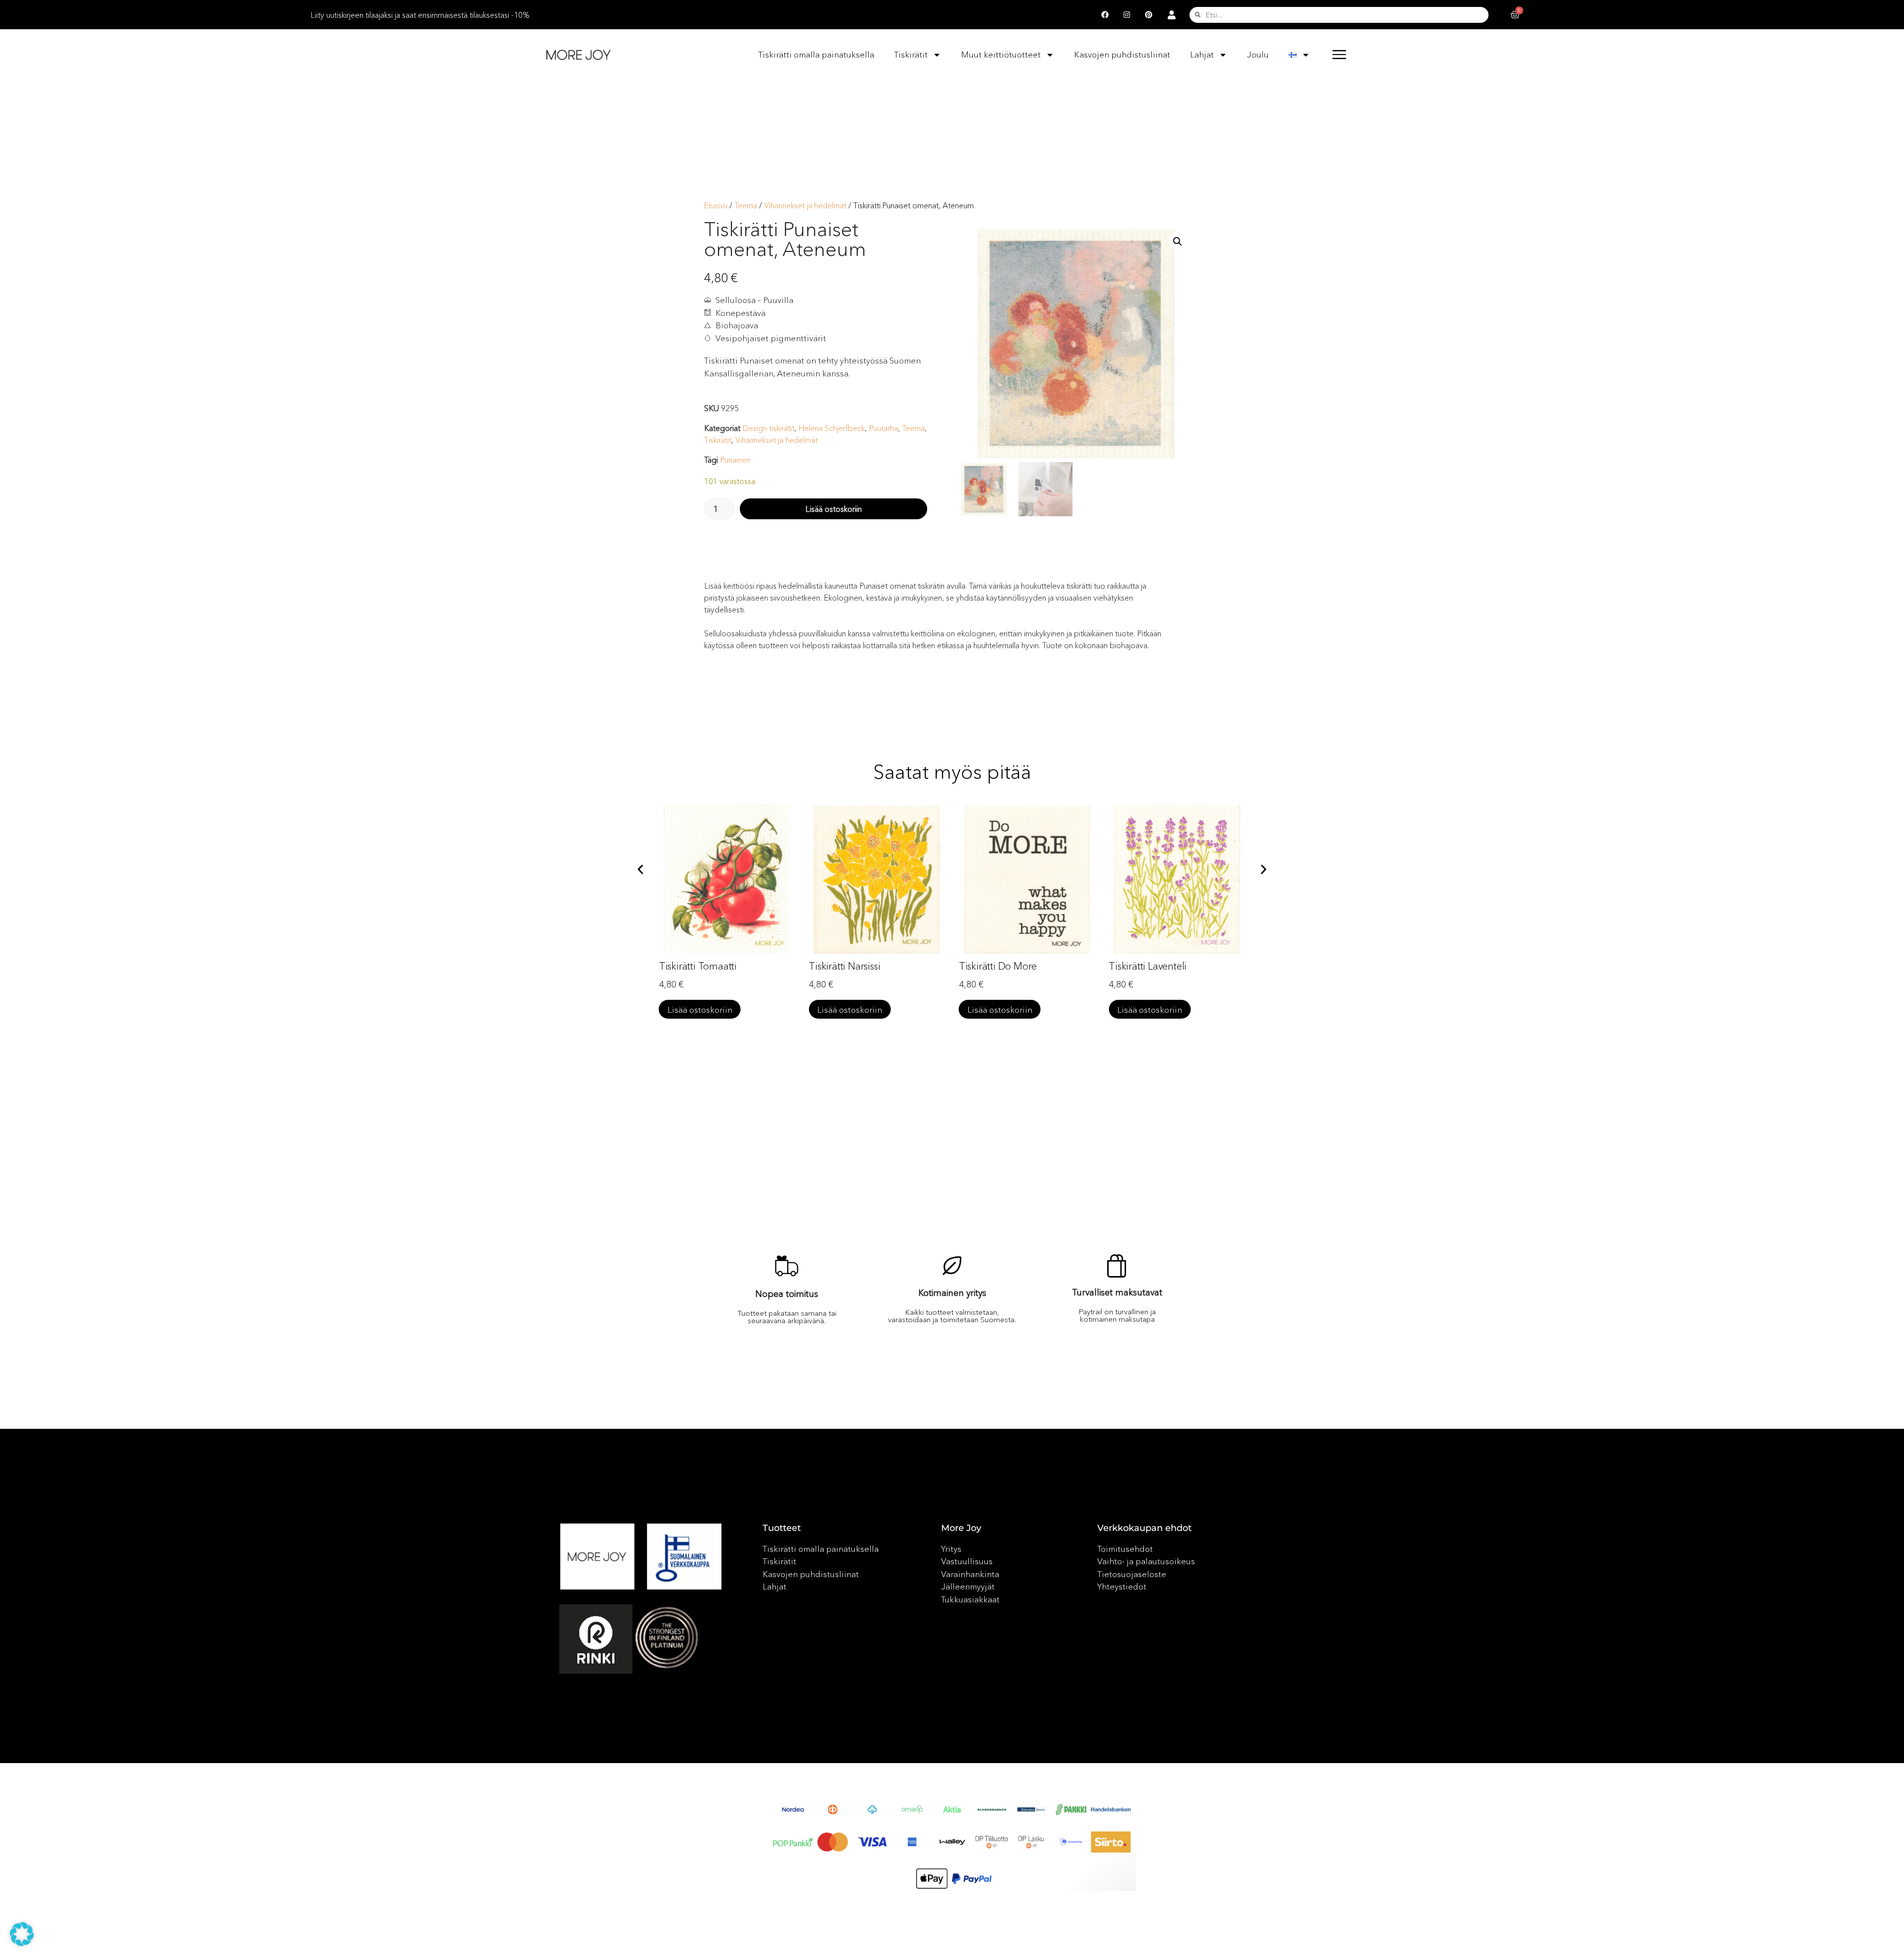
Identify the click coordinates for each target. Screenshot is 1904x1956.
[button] (1178, 242)
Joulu (1258, 54)
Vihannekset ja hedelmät (805, 206)
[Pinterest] (1149, 15)
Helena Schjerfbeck (832, 428)
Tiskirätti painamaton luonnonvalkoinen (1155, 974)
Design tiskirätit (768, 428)
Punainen (735, 460)
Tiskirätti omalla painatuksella (816, 54)
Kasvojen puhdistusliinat (1122, 54)
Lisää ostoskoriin (833, 509)
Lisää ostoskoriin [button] (700, 1009)
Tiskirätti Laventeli (998, 966)
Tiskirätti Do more (848, 966)
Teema (746, 206)
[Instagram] (1127, 15)
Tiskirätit (911, 54)
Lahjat (1202, 54)
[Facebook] (1105, 15)
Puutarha (883, 428)
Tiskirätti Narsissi (695, 966)
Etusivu (716, 206)
